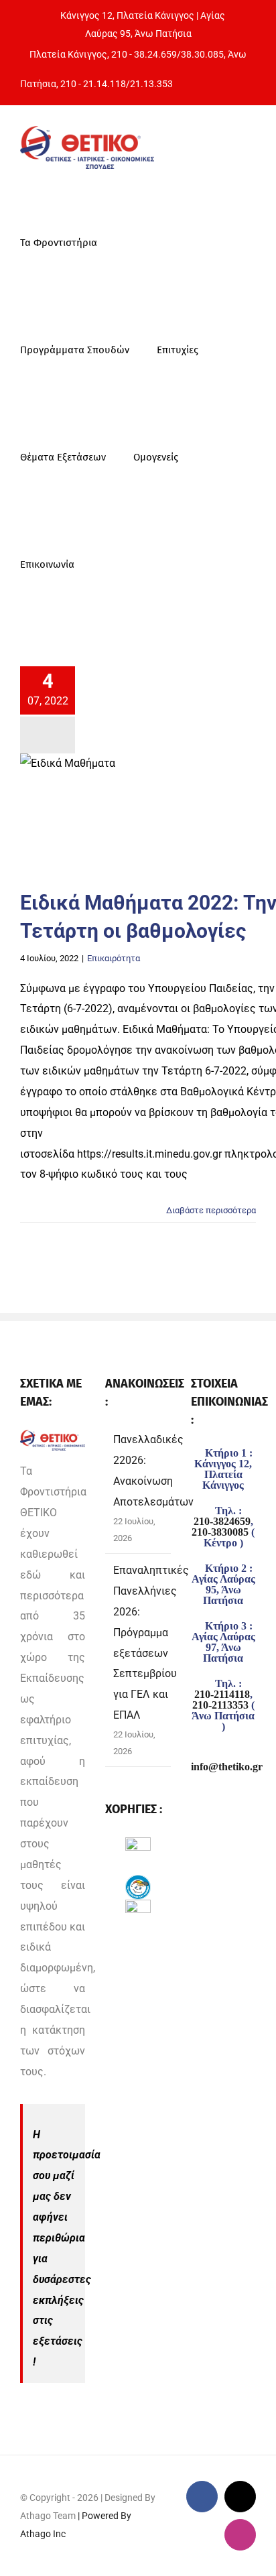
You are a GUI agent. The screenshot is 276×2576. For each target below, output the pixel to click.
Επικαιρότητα (114, 958)
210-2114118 (222, 1695)
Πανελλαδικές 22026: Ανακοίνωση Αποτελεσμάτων (153, 1471)
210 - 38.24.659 (144, 54)
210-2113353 (220, 1705)
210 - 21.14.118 (93, 84)
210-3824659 (222, 1522)
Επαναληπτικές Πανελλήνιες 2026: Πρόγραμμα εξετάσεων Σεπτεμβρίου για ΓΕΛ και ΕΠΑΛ (151, 1643)
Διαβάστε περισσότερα (211, 1210)
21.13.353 (151, 84)
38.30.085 (202, 54)
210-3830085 (220, 1532)
